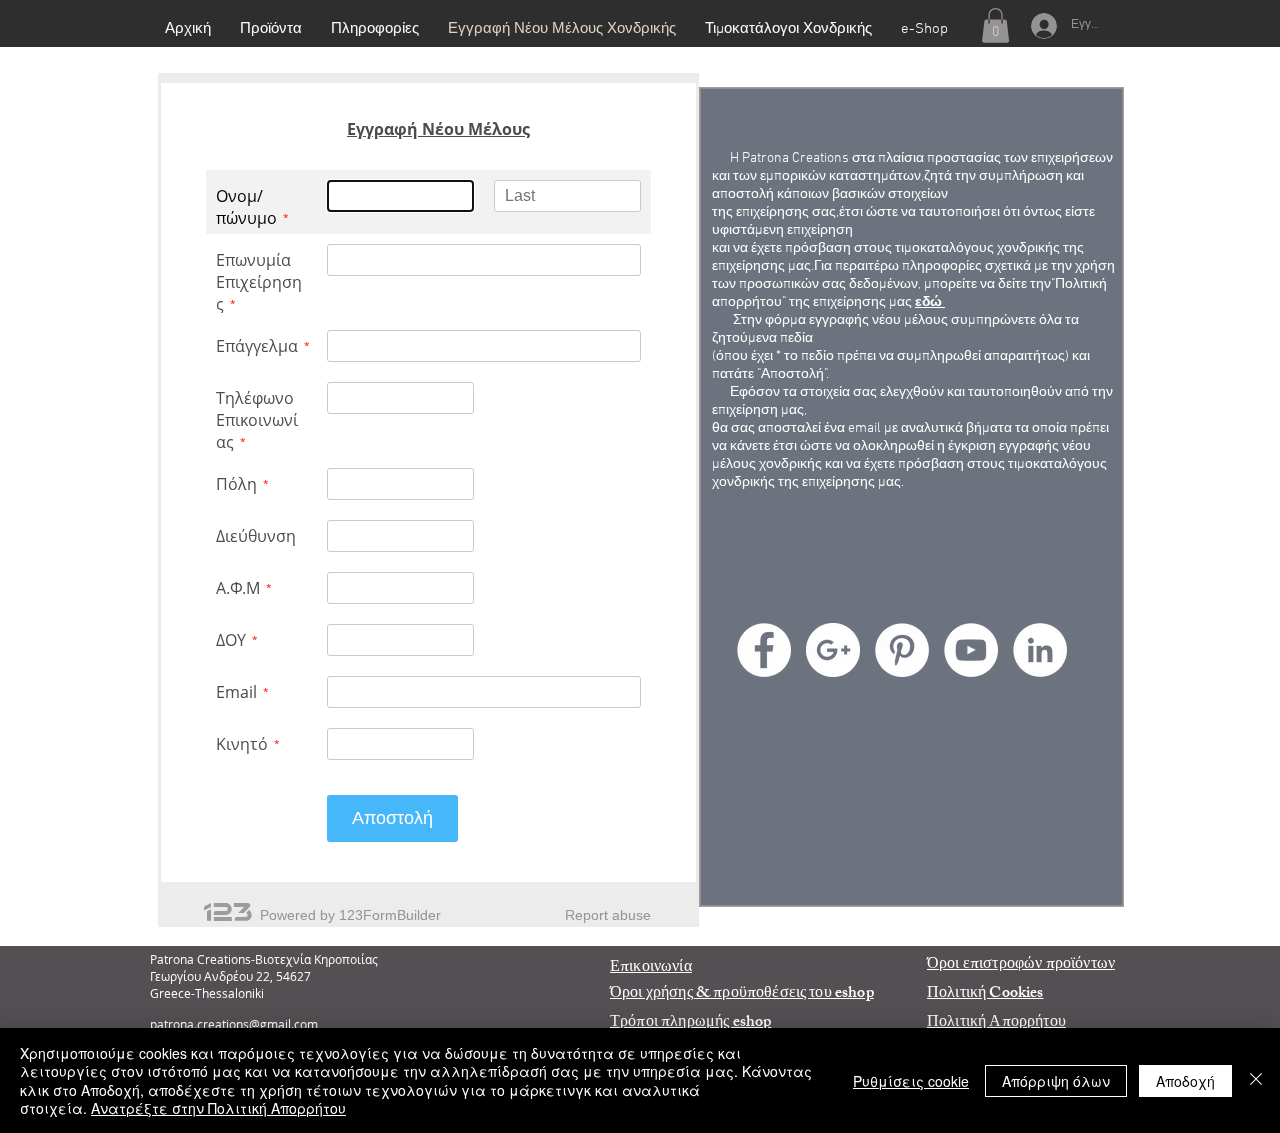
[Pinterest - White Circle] (902, 650)
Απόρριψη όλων (1056, 1081)
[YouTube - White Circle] (971, 650)
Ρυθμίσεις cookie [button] (911, 1081)
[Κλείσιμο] (1256, 1080)
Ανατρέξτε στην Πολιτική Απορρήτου (218, 1108)
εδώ (930, 302)
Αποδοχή (1185, 1081)
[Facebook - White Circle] (764, 650)
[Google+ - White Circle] (833, 650)
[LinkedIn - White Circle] (1040, 650)
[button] (995, 25)
